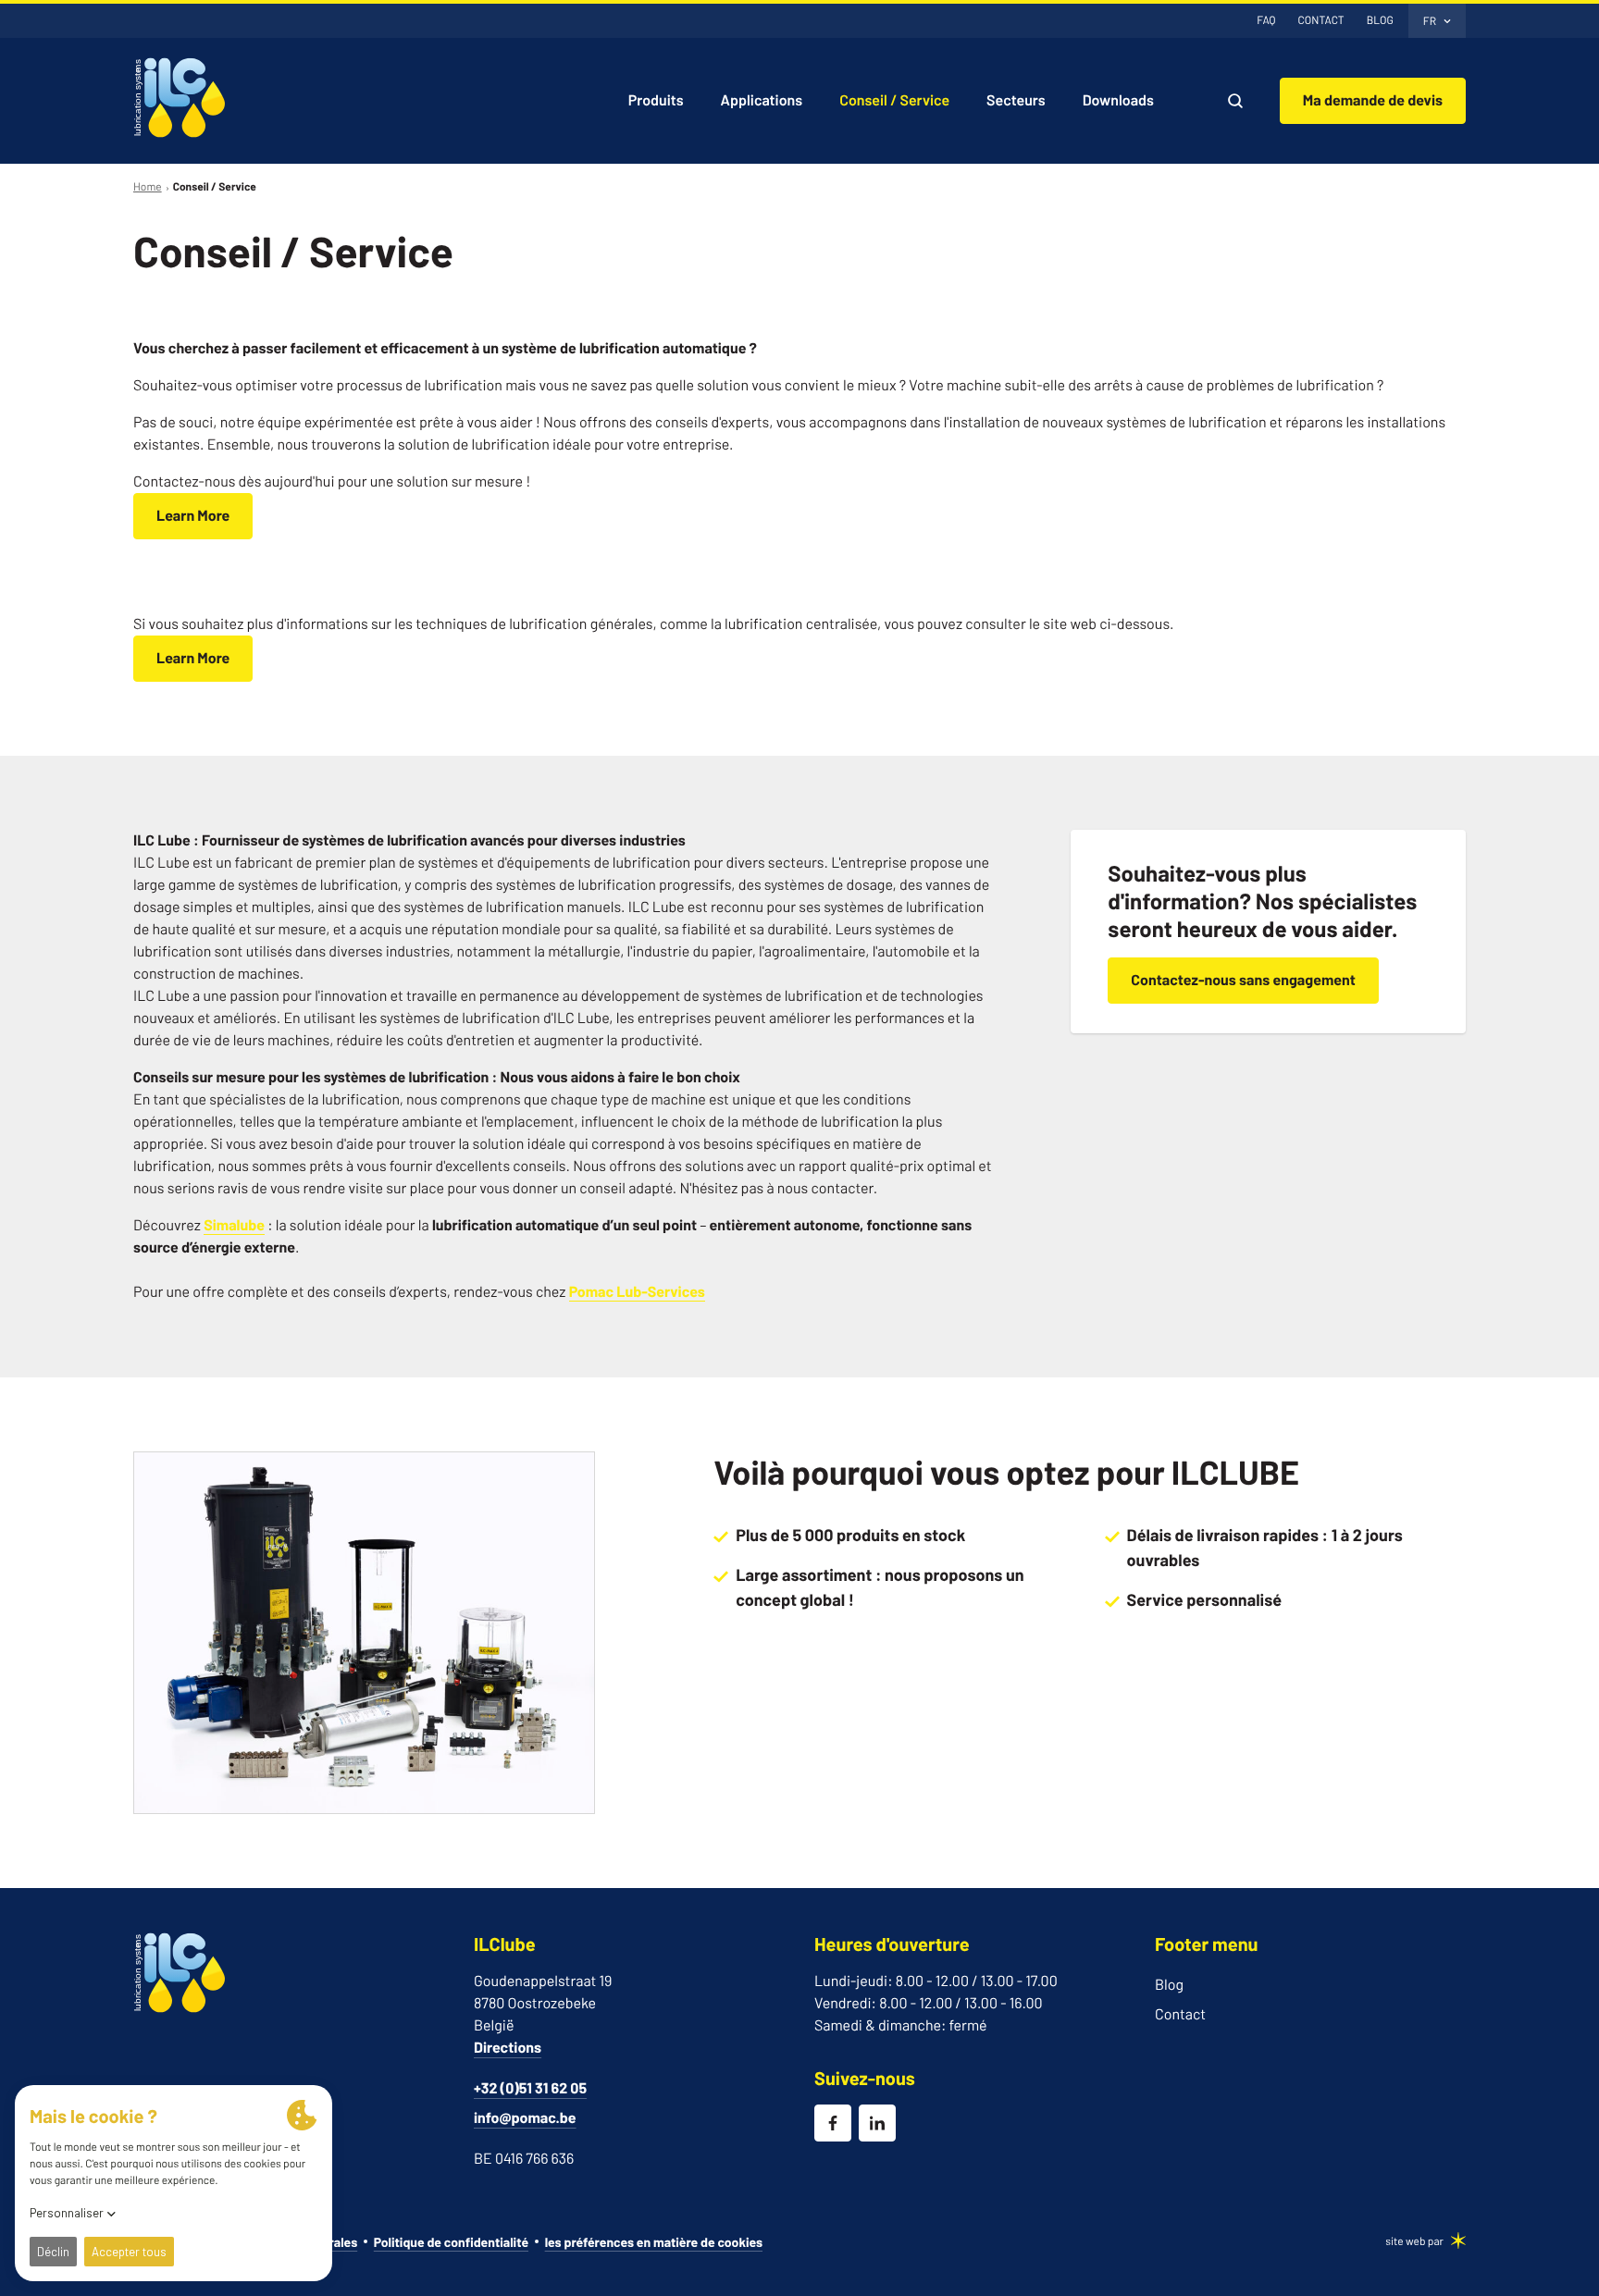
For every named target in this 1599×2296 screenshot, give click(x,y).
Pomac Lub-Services (637, 1292)
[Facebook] (833, 2123)
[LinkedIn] (877, 2123)
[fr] (180, 98)
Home (148, 187)
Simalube (234, 1225)
